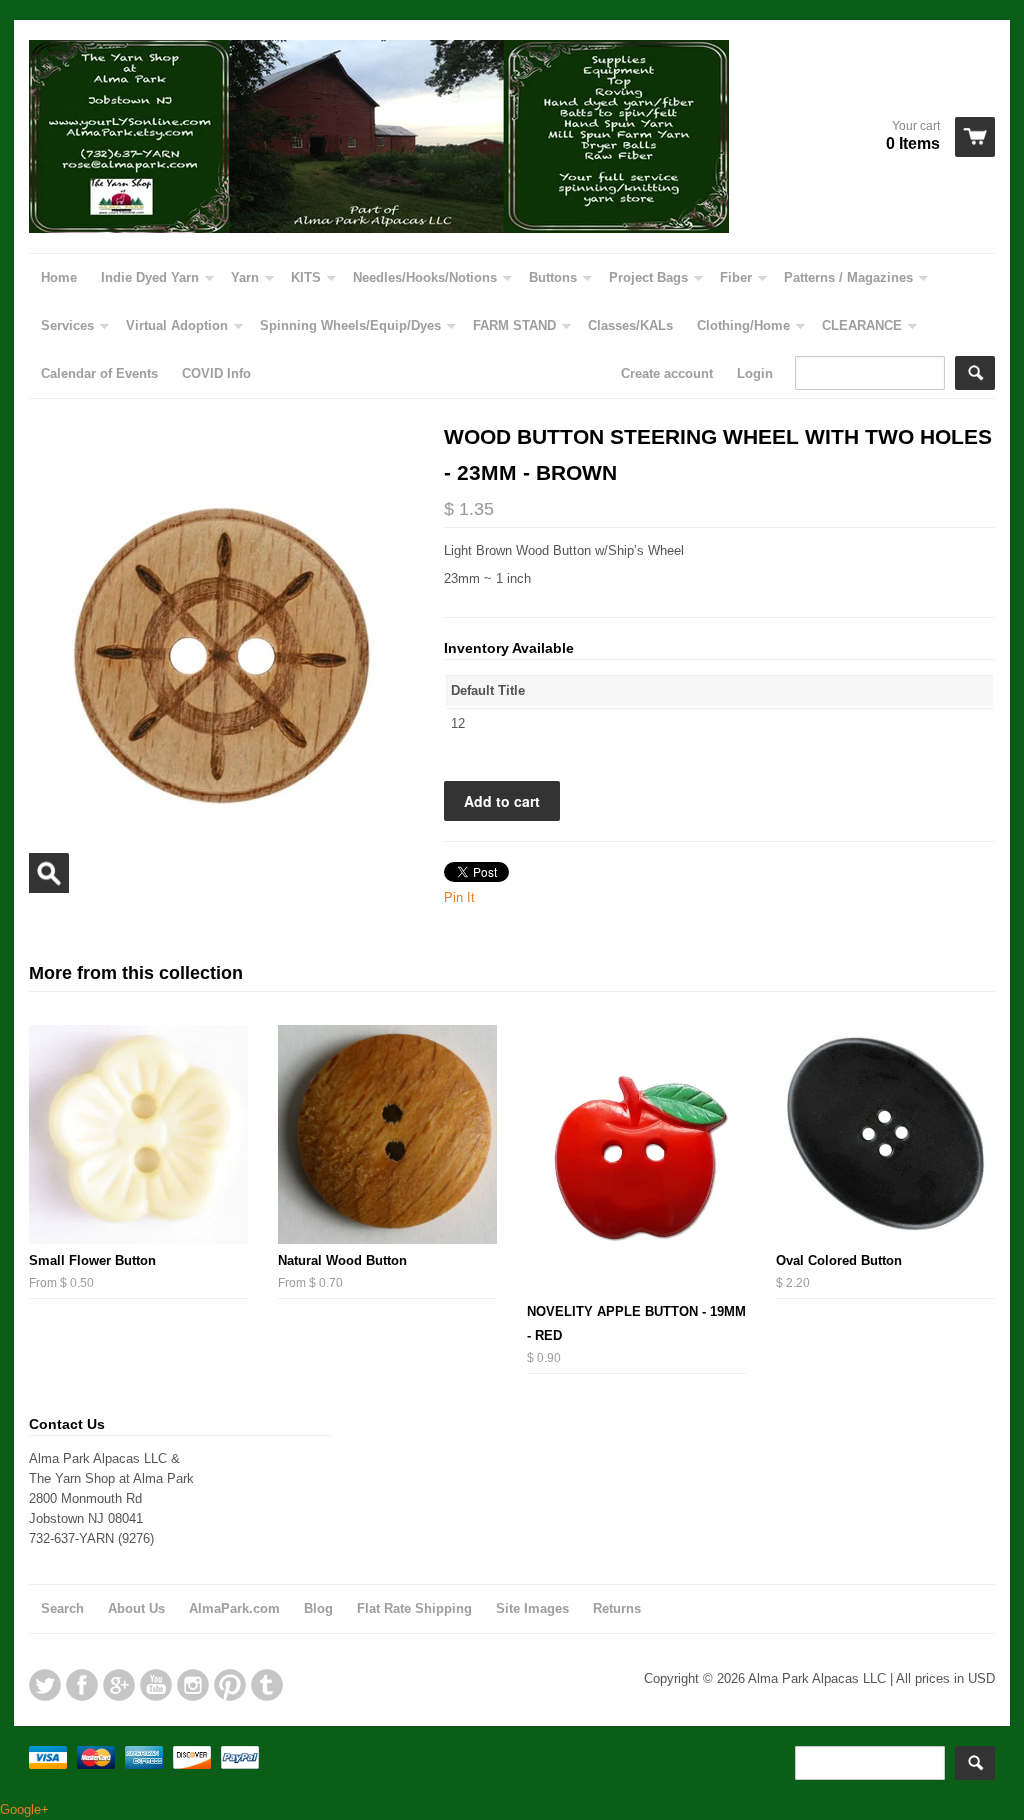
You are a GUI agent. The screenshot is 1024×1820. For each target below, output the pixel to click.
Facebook (82, 1685)
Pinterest (230, 1685)
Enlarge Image (49, 873)
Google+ (119, 1685)
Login (755, 373)
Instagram (193, 1685)
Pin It (459, 897)
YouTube (156, 1685)
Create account (667, 373)
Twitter (45, 1685)
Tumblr (267, 1685)
